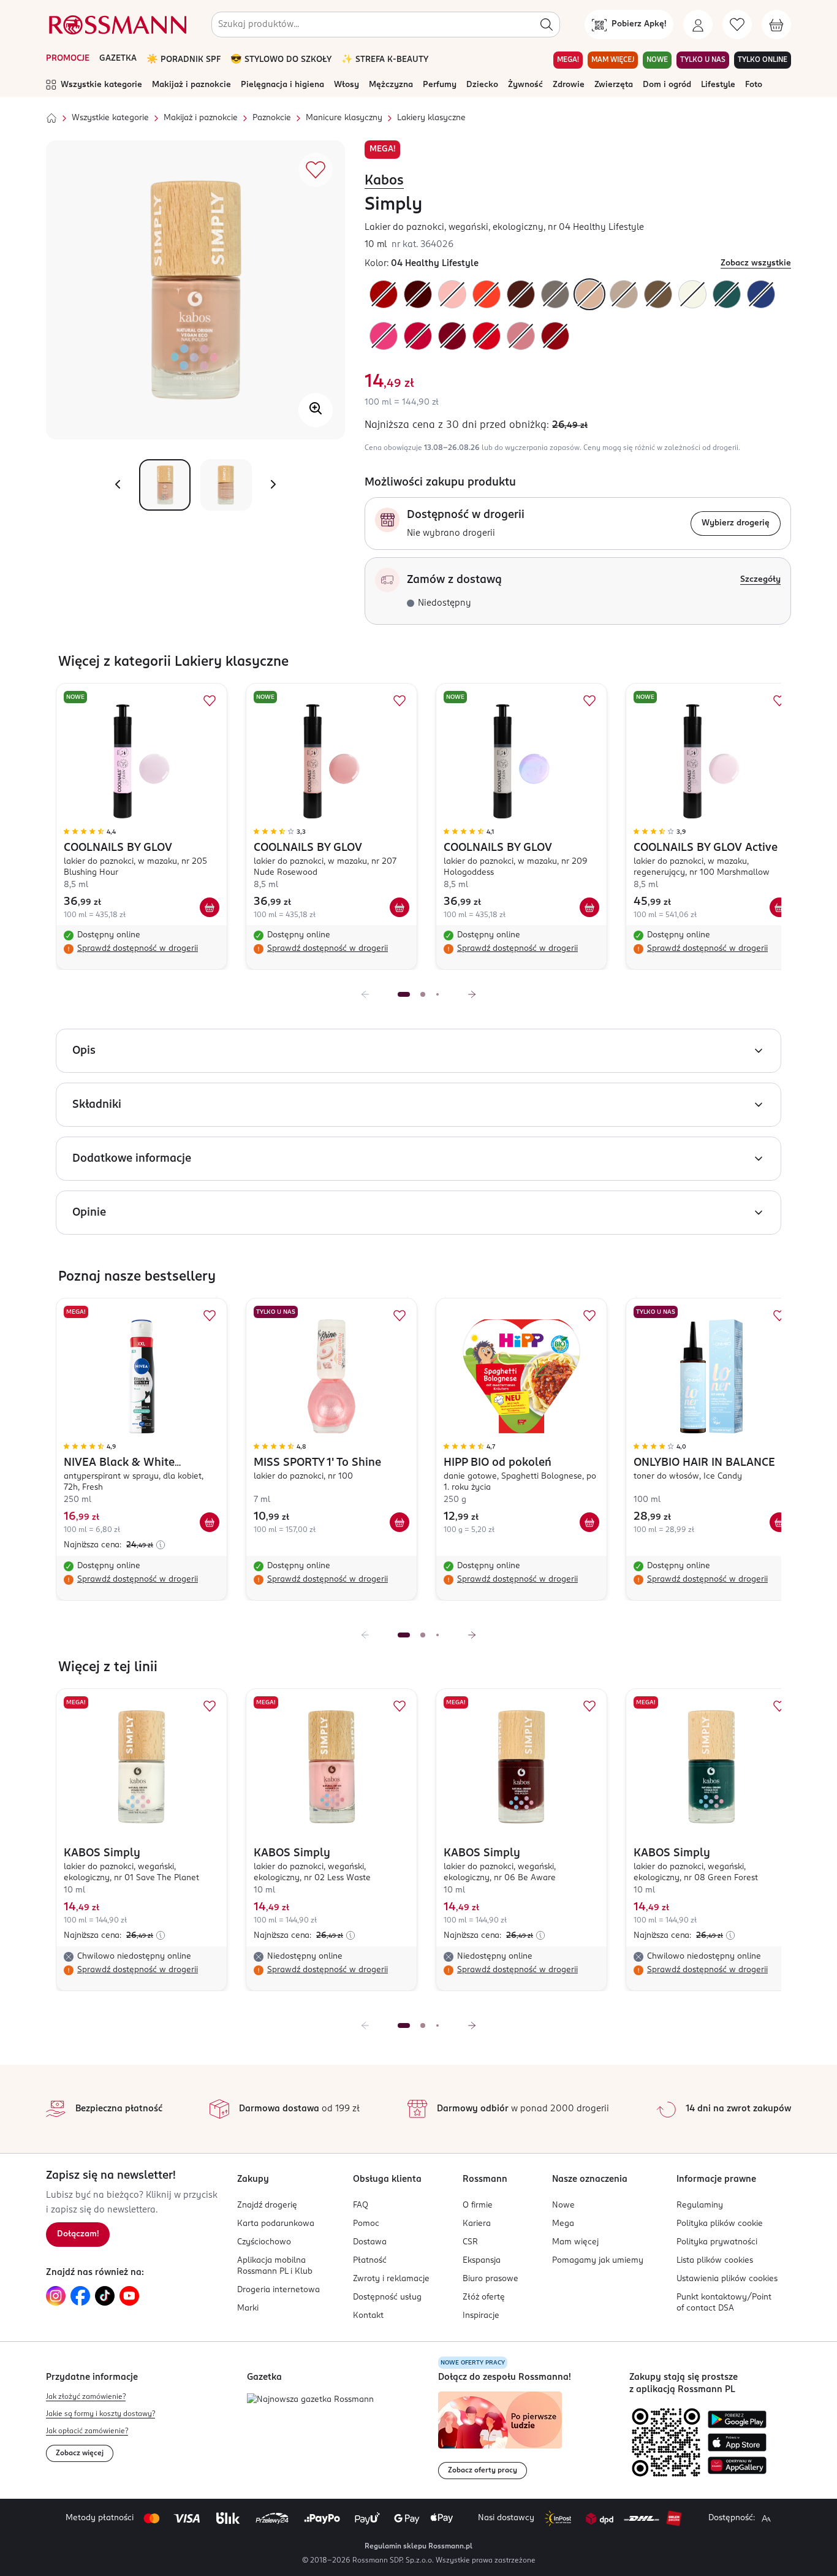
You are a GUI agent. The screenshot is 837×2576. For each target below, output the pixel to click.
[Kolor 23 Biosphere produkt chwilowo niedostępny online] (384, 294)
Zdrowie (569, 85)
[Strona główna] (51, 118)
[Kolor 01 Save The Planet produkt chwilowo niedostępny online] (692, 294)
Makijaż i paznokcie (191, 85)
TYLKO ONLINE (763, 60)
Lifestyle (718, 85)
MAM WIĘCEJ (613, 60)
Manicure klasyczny (344, 118)
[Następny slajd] (472, 994)
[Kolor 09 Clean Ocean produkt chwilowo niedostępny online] (761, 294)
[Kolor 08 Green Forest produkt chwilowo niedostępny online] (727, 294)
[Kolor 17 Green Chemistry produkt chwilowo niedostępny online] (452, 336)
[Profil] (698, 25)
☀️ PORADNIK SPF (184, 60)
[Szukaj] (547, 25)
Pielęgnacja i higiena (282, 85)
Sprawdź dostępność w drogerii (138, 949)
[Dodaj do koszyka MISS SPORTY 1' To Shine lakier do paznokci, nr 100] (400, 1522)
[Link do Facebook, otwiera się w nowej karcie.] (80, 2296)
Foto (754, 85)
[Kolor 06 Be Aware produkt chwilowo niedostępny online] (521, 294)
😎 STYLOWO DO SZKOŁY (281, 60)
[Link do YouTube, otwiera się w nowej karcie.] (129, 2296)
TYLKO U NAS (703, 60)
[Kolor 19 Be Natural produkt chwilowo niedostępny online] (555, 336)
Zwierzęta (614, 85)
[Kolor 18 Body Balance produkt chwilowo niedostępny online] (418, 294)
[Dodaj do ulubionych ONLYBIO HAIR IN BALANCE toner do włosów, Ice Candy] (779, 1316)
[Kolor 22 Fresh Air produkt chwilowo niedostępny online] (487, 294)
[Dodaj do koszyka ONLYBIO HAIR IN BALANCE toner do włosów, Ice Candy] (779, 1522)
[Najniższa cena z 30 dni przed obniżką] (161, 1545)
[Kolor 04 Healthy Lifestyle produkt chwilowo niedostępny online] (589, 294)
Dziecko (482, 85)
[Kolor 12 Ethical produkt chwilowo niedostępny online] (624, 294)
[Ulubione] (737, 25)
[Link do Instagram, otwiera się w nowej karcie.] (56, 2296)
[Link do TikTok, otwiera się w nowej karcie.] (105, 2296)
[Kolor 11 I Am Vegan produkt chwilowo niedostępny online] (658, 294)
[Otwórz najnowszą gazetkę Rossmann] (310, 2400)
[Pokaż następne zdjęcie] (273, 485)
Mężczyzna (391, 85)
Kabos (384, 181)
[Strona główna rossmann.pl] (116, 25)
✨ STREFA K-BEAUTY (385, 60)
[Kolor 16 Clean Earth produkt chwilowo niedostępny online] (418, 336)
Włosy (347, 85)
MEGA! (568, 60)
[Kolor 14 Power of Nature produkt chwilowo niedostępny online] (521, 336)
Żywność (525, 85)
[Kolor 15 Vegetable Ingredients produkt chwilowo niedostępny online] (384, 336)
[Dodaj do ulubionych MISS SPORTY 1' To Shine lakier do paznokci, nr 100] (400, 1316)
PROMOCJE (68, 59)
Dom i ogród (667, 85)
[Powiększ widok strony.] (766, 2518)
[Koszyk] (776, 25)
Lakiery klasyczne (431, 118)
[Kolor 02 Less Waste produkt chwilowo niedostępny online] (452, 294)
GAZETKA (118, 59)
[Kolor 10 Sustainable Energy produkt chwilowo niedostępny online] (555, 294)
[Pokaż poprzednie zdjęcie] (118, 485)
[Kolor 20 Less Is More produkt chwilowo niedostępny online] (487, 336)
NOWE (657, 60)
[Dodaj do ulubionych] (316, 170)
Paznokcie (272, 118)
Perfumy (440, 85)
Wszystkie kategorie (101, 85)
